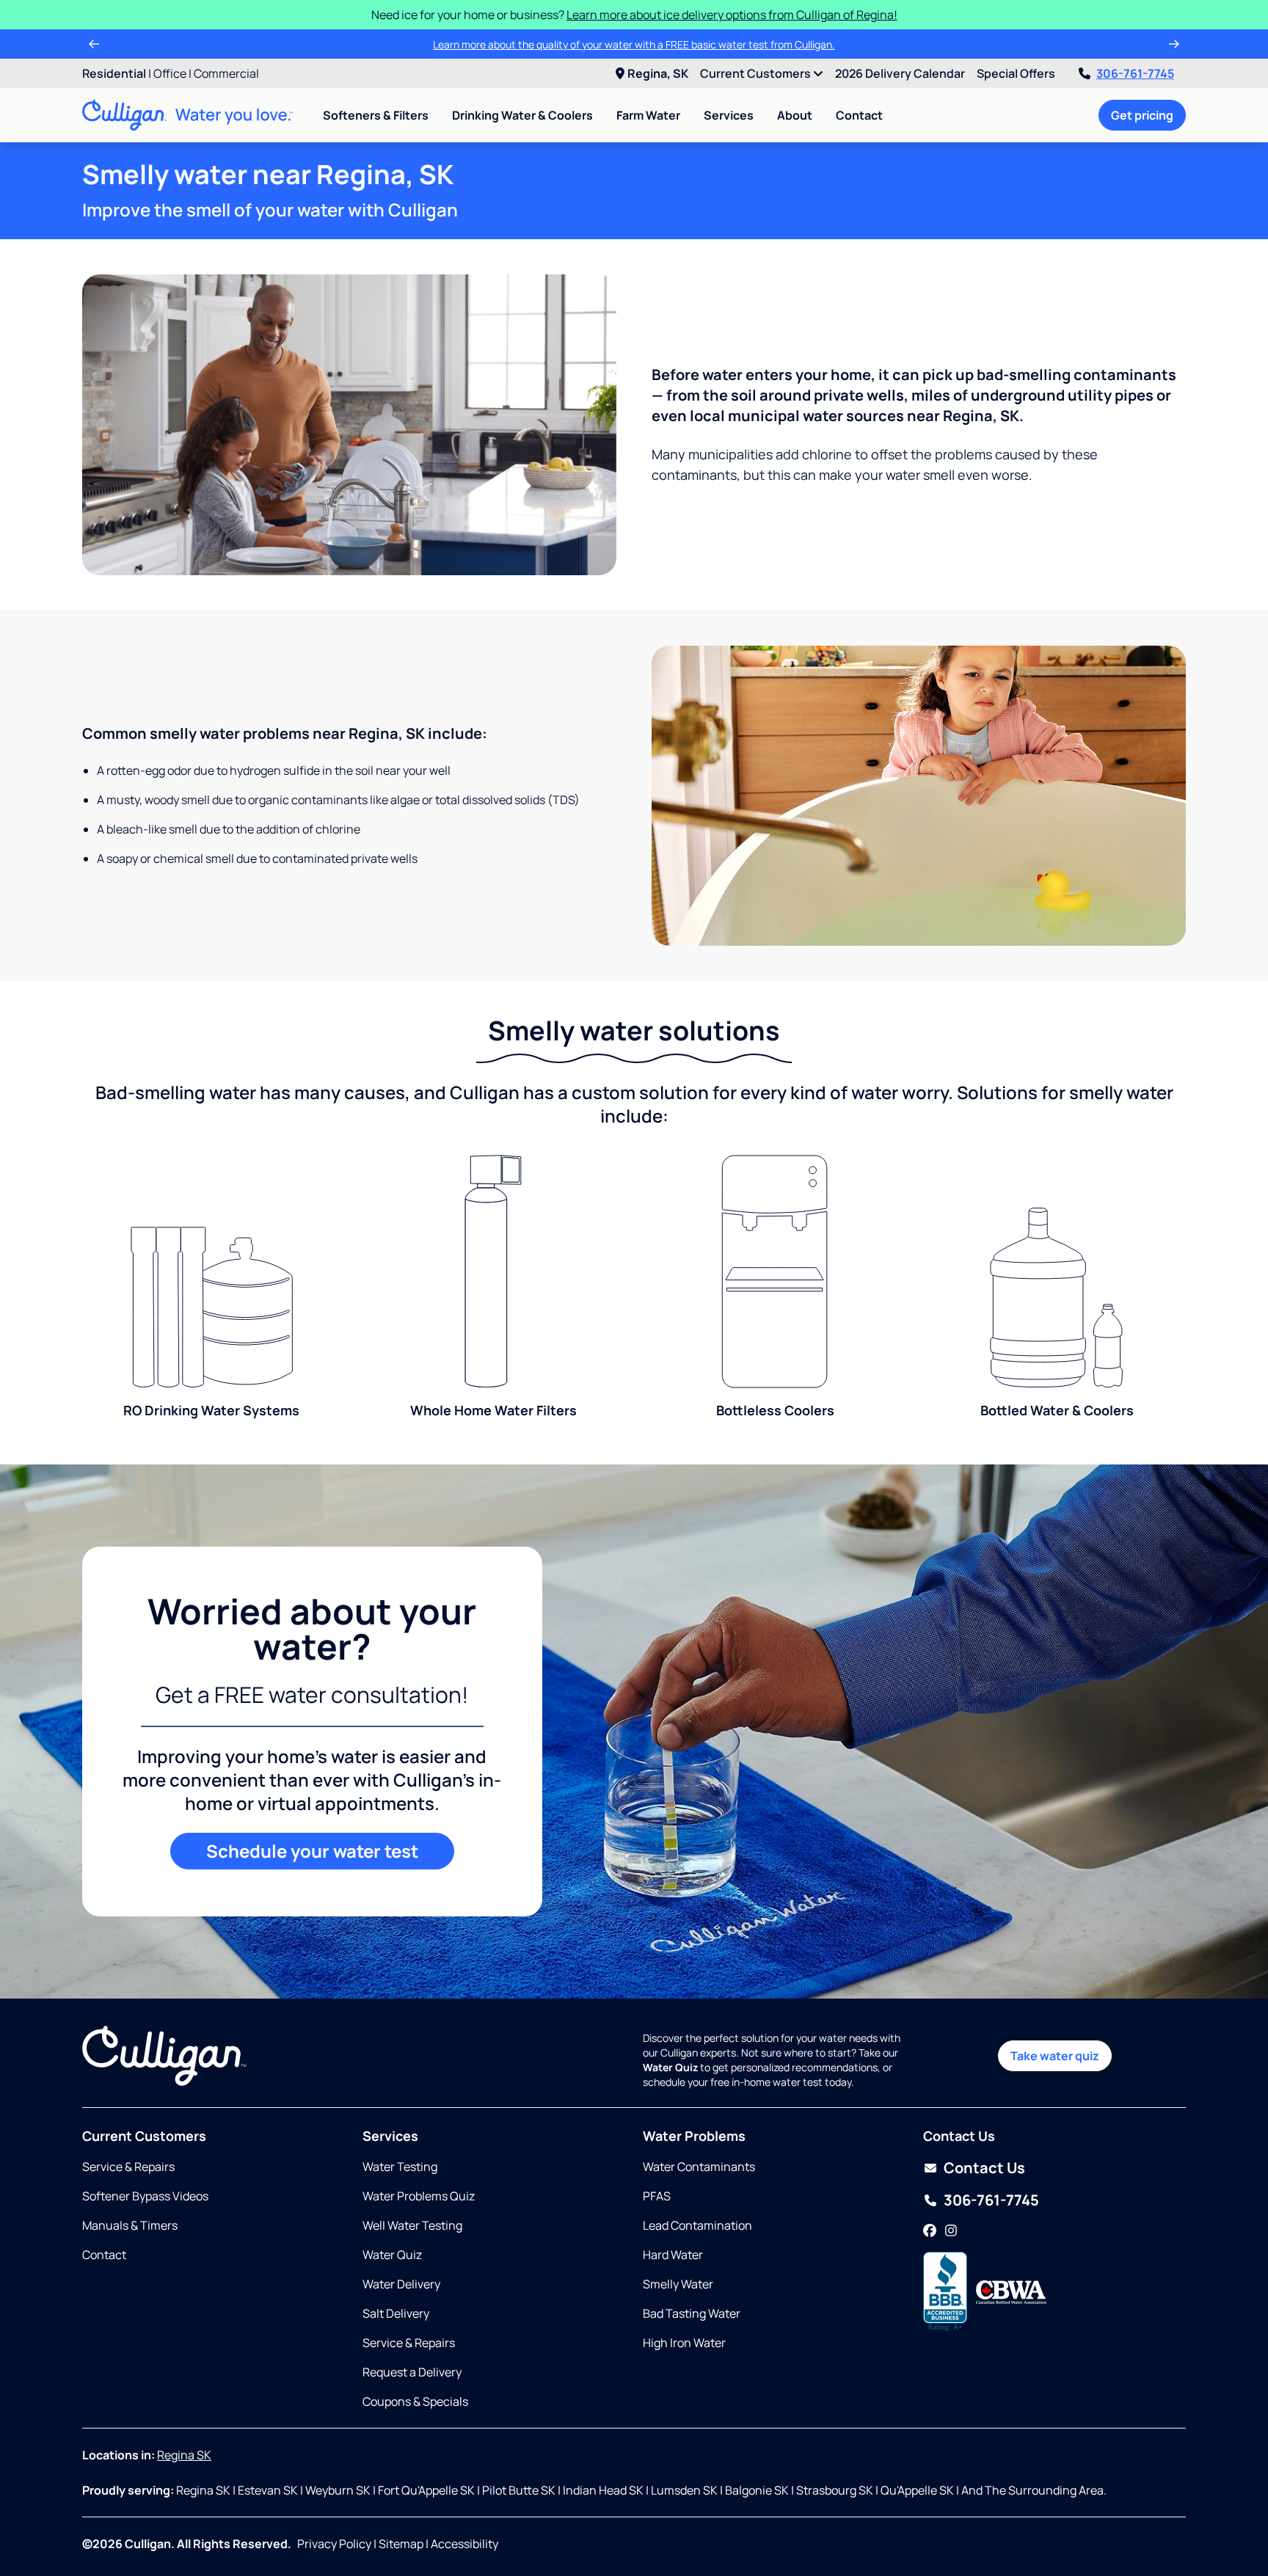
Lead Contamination (697, 2225)
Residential (114, 73)
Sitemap (401, 2544)
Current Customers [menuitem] (757, 73)
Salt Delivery (396, 2313)
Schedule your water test (312, 1851)
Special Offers (1016, 73)
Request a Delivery (412, 2372)
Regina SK (184, 2455)
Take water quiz (1055, 2056)
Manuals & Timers (130, 2225)
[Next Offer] (1174, 44)
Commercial (226, 73)
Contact (859, 115)
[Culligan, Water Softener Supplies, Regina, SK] (945, 2292)
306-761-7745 (1135, 73)
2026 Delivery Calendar (900, 73)
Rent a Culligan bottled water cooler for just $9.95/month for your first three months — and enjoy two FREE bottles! (623, 44)
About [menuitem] (795, 115)
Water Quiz (392, 2255)
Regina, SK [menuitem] (658, 73)
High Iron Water (684, 2343)
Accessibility (464, 2544)
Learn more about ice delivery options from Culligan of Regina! (732, 15)
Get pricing (1142, 115)
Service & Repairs (128, 2167)
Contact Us (984, 2168)
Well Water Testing (412, 2225)
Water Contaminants (699, 2167)
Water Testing (400, 2167)
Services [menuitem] (729, 115)
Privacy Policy (334, 2544)
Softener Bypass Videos (145, 2196)
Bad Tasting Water (692, 2313)
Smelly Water (678, 2284)
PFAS (657, 2196)
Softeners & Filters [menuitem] (376, 115)
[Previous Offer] (94, 44)
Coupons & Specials (415, 2401)
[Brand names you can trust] (1011, 2292)
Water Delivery (401, 2284)
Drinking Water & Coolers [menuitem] (522, 115)
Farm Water (648, 115)
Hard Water (673, 2255)
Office (170, 73)
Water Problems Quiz (419, 2196)
